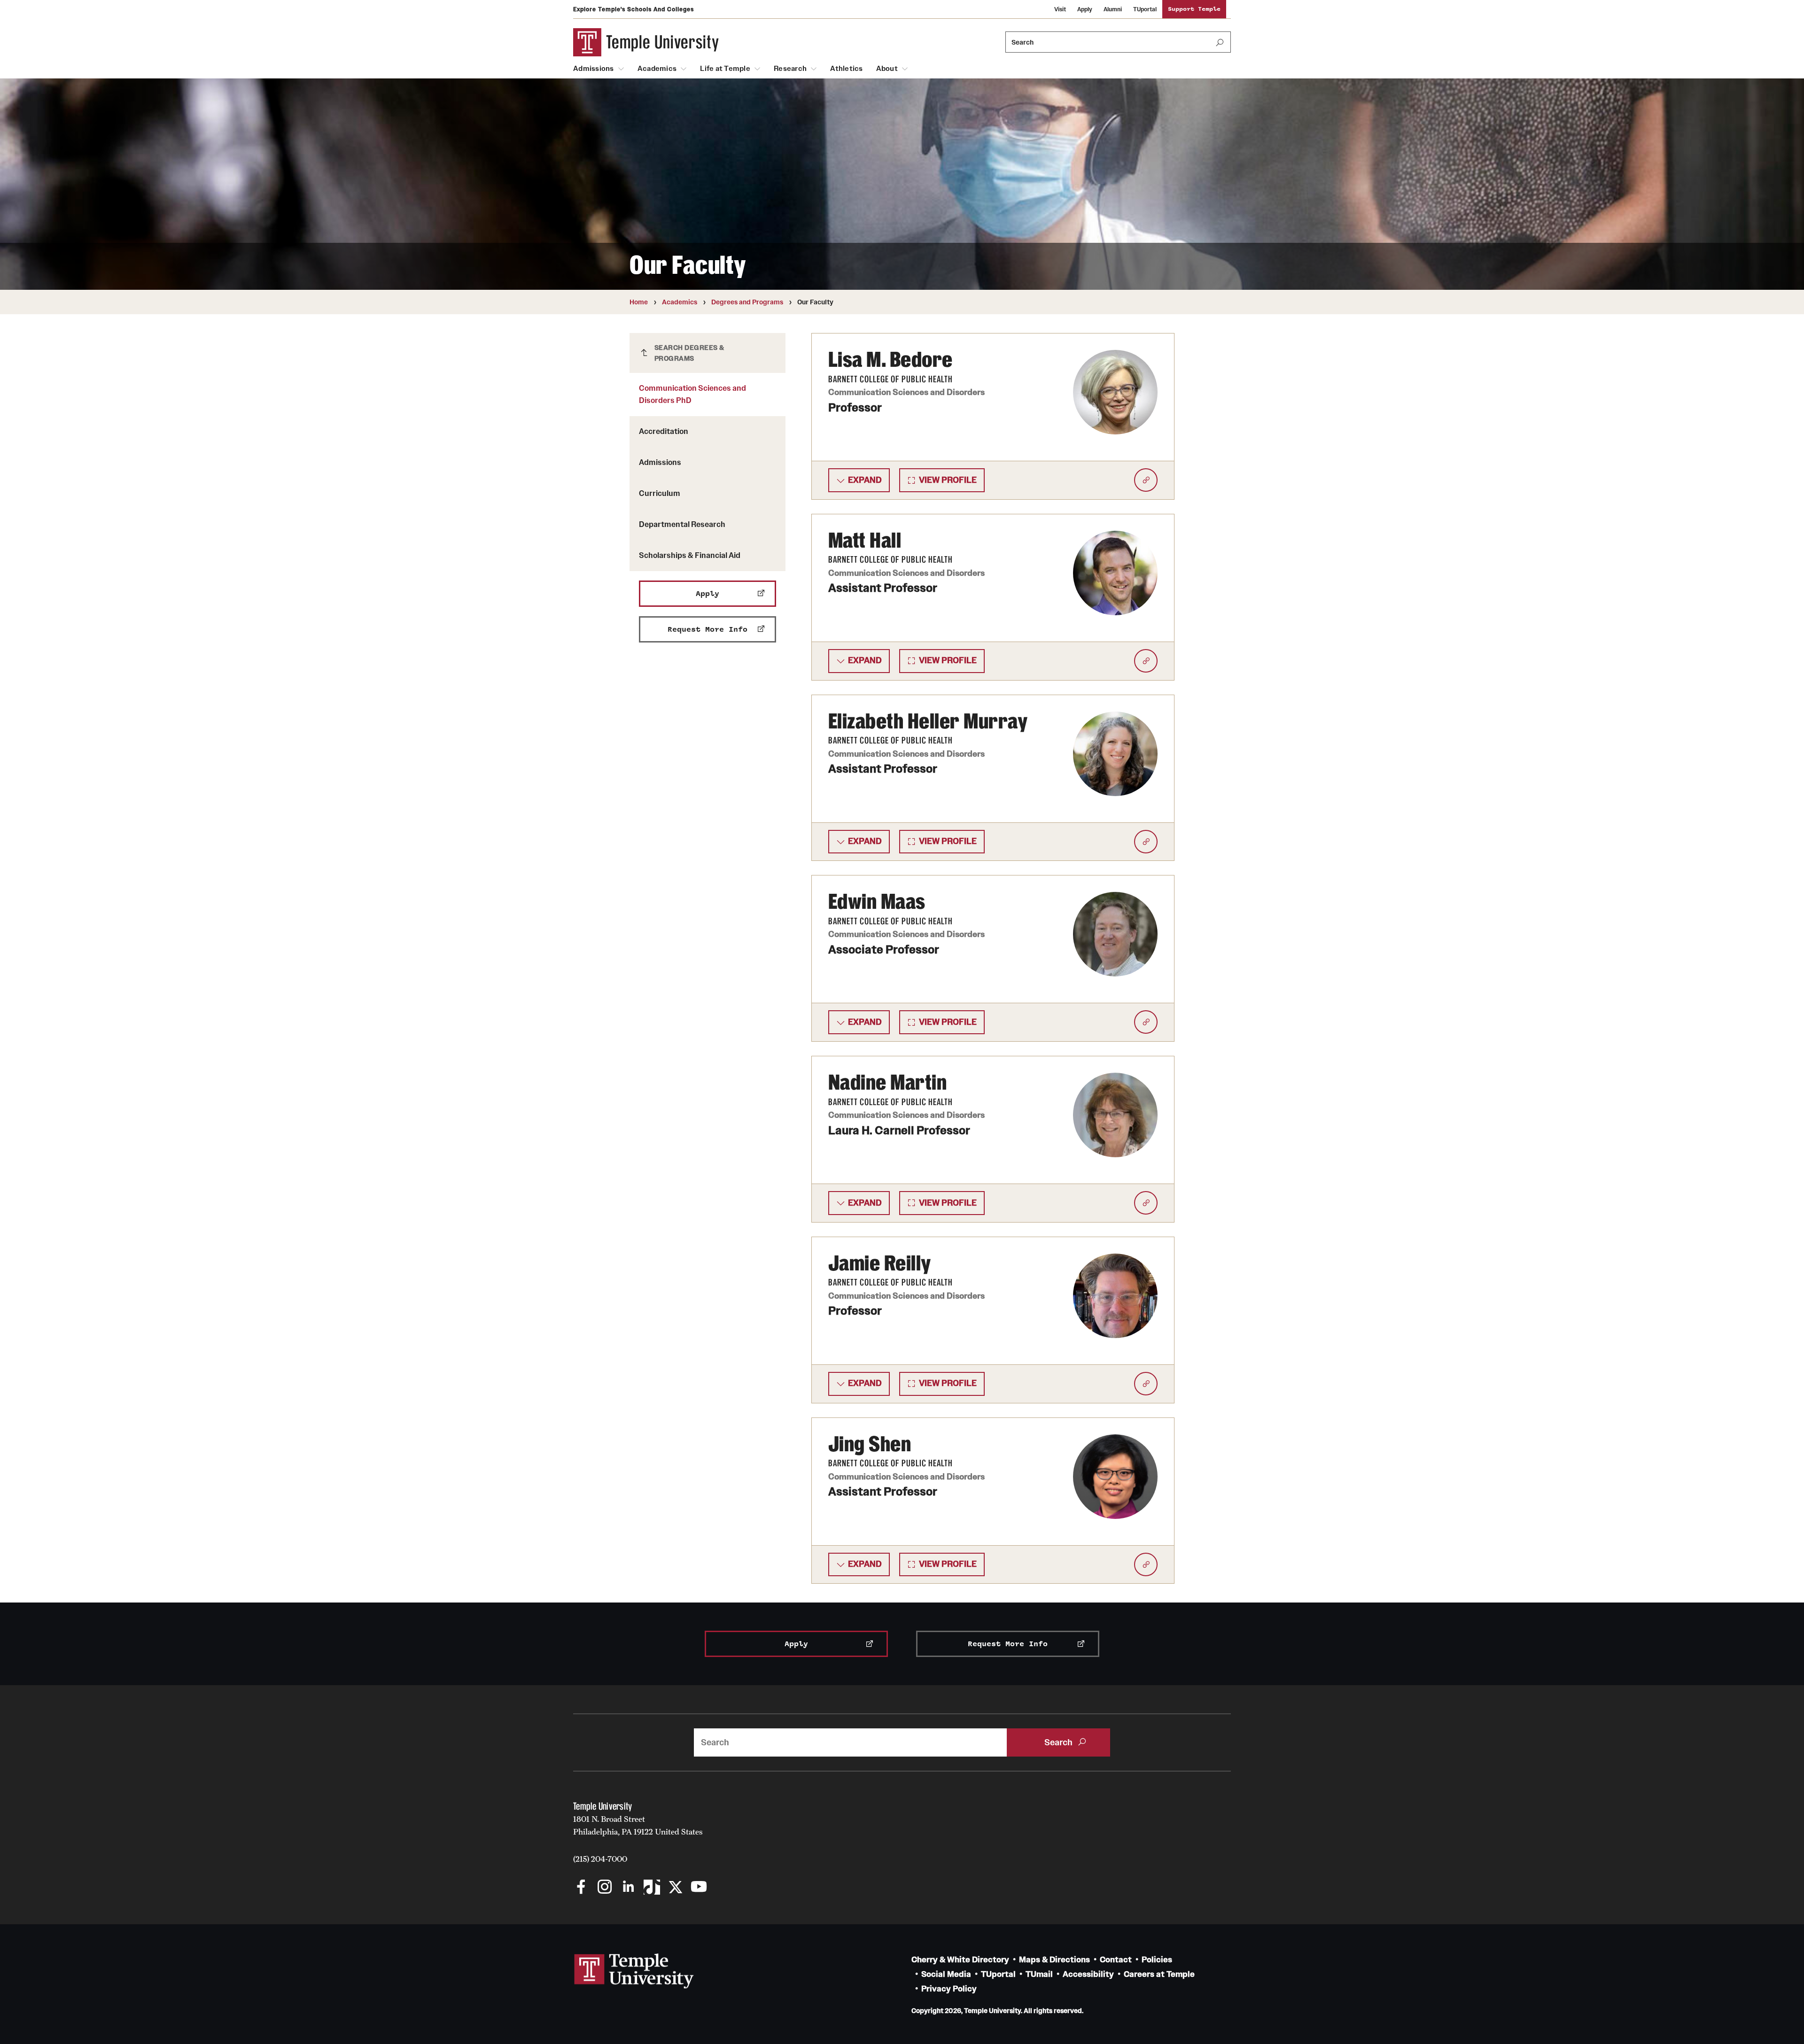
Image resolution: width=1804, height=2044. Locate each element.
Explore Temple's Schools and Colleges (634, 9)
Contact (1116, 1960)
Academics (657, 69)
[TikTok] (652, 1888)
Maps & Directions (1054, 1960)
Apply (1085, 9)
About (887, 69)
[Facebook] (581, 1888)
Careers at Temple (1159, 1974)
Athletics (846, 69)
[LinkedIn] (628, 1888)
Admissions (594, 69)
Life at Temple (725, 69)
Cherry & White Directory (960, 1960)
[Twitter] (675, 1888)
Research (790, 69)
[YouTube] (699, 1888)
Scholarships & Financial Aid (690, 555)
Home (639, 302)
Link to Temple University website (634, 1971)
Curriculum (660, 493)
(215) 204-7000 (600, 1859)
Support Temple (1194, 9)
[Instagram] (605, 1888)
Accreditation (664, 431)
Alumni (1113, 9)
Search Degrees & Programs (689, 353)
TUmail (1039, 1974)
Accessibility (1088, 1974)
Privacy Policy (949, 1989)
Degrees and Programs (747, 302)
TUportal (1145, 9)
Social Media (946, 1974)
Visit (1060, 9)
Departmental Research (682, 524)
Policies (1157, 1960)
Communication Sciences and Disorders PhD (692, 394)
